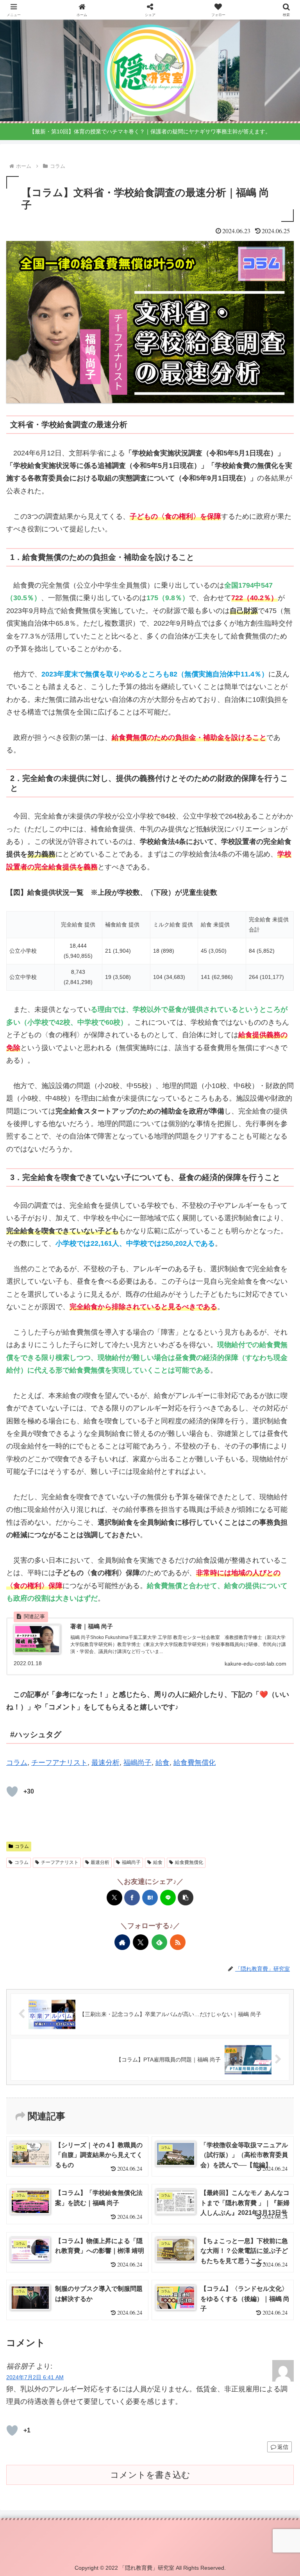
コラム (17, 1763)
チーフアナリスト (59, 1763)
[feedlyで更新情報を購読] (159, 1942)
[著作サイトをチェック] (122, 1942)
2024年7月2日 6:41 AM (35, 2377)
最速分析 (105, 1763)
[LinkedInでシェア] (252, 1548)
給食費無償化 (195, 1763)
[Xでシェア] (114, 1898)
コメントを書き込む (150, 2475)
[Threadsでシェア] (139, 1548)
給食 (162, 1763)
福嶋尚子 (137, 1763)
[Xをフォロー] (141, 1942)
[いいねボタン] (12, 1792)
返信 (283, 2447)
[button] (186, 1898)
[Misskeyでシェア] (93, 1548)
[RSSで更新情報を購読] (178, 1942)
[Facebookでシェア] (132, 1898)
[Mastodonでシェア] (48, 1548)
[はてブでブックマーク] (150, 1898)
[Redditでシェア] (162, 1548)
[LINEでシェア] (168, 1898)
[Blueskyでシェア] (71, 1548)
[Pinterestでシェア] (229, 1548)
